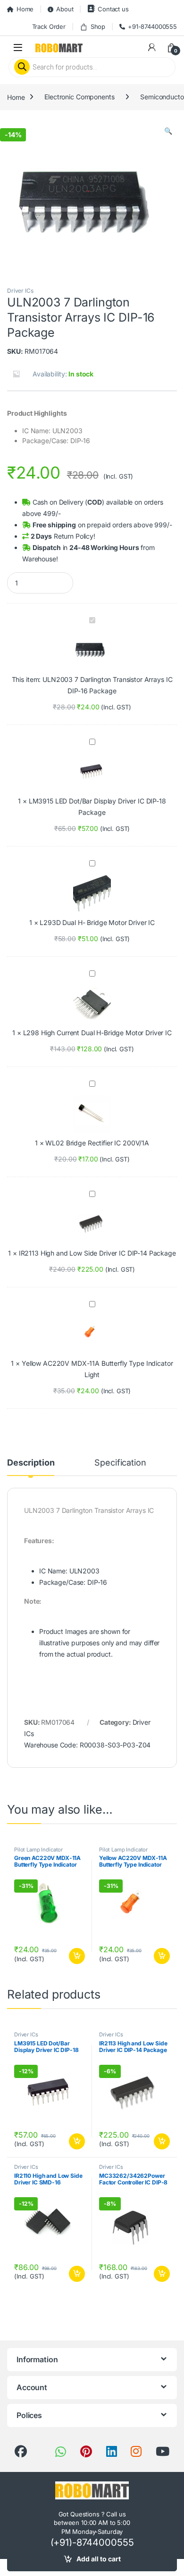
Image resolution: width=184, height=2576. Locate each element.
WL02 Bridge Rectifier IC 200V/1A (97, 1143)
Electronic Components (79, 97)
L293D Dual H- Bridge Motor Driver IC (97, 922)
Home (25, 9)
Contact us (113, 9)
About (65, 9)
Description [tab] (31, 1463)
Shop (98, 26)
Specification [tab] (120, 1463)
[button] (168, 131)
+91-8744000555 (152, 26)
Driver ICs (20, 291)
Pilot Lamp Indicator (38, 1850)
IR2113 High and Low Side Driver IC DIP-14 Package (97, 1253)
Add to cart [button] (77, 1956)
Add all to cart (99, 2559)
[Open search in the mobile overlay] (92, 67)
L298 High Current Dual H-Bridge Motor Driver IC (97, 1033)
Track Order (49, 26)
